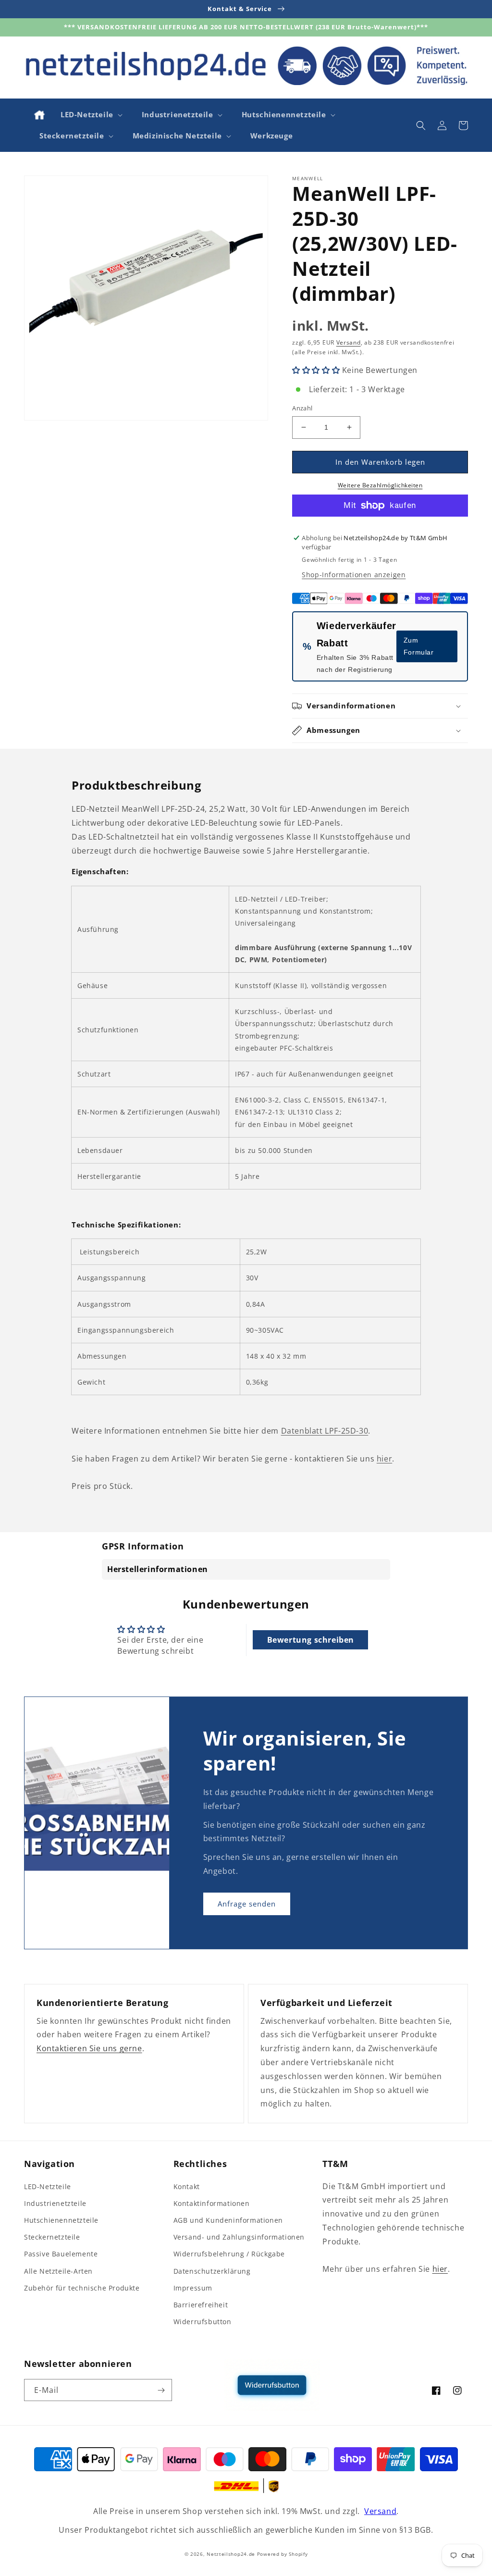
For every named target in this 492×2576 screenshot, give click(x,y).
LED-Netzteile (48, 2186)
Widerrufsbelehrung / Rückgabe (229, 2254)
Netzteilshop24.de (231, 2554)
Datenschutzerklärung (212, 2271)
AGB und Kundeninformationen (228, 2220)
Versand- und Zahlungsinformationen (239, 2237)
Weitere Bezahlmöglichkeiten (380, 485)
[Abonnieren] (161, 2390)
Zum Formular (419, 646)
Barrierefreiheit (201, 2305)
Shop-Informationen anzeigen (354, 575)
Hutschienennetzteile (61, 2220)
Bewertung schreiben (311, 1640)
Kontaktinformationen (212, 2203)
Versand (349, 342)
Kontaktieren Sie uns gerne (89, 2048)
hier (384, 1459)
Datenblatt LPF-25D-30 (325, 1431)
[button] (91, 115)
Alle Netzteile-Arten (58, 2271)
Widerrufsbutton (203, 2322)
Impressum (193, 2288)
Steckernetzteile (52, 2237)
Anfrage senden (247, 1904)
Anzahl (302, 408)
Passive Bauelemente (61, 2254)
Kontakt (187, 2186)
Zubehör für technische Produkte (82, 2288)
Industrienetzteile (55, 2203)
